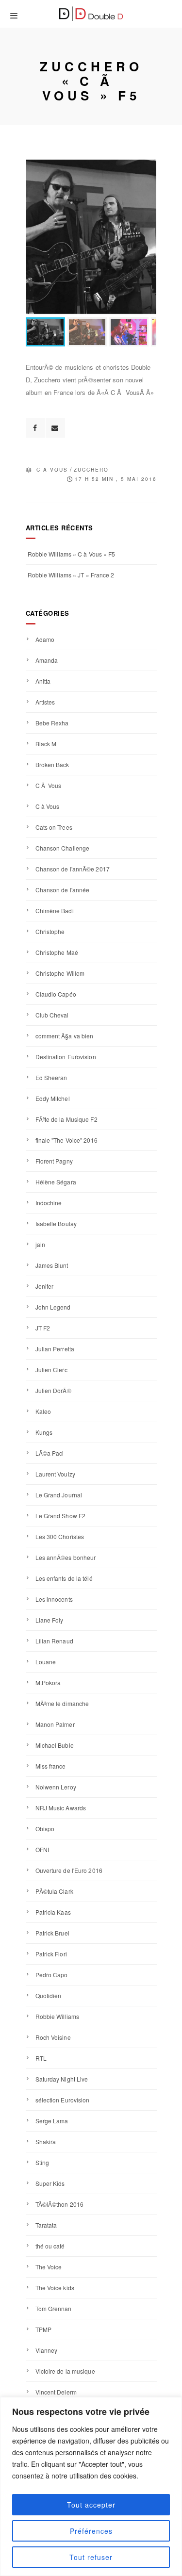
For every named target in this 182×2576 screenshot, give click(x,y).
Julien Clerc (51, 1370)
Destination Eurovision (66, 1057)
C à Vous (52, 470)
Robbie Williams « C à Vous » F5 (72, 554)
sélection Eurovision (63, 2100)
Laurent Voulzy (55, 1474)
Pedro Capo (52, 1975)
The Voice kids (55, 2288)
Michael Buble (55, 1745)
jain (40, 1244)
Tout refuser (91, 2557)
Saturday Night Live (62, 2079)
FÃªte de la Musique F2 (66, 1119)
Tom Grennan (54, 2308)
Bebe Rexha (52, 723)
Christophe (50, 931)
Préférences (91, 2531)
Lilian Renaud (54, 1641)
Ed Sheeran (51, 1077)
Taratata (46, 2225)
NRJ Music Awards (61, 1808)
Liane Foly (50, 1620)
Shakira (46, 2141)
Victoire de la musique (65, 2371)
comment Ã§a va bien (65, 1036)
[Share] (35, 428)
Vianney (47, 2350)
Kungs (44, 1432)
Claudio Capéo (56, 994)
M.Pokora (48, 1682)
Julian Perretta (55, 1349)
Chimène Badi (55, 911)
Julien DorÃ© (53, 1390)
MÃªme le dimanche (62, 1703)
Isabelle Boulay (56, 1223)
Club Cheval (52, 1015)
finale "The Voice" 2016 (66, 1140)
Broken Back (52, 764)
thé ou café (50, 2246)
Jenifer (45, 1286)
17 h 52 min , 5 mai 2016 (116, 479)
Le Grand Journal (59, 1495)
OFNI (42, 1849)
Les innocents (54, 1599)
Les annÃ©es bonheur (66, 1557)
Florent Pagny (54, 1161)
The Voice (49, 2267)
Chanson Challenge (63, 848)
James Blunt (52, 1265)
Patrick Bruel (52, 1933)
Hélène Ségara (56, 1182)
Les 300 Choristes (60, 1536)
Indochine (49, 1203)
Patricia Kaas (53, 1912)
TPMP (43, 2329)
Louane (46, 1662)
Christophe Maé (57, 952)
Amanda (47, 660)
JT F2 (43, 1328)
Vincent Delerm (56, 2392)
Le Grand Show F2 (61, 1516)
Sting (42, 2162)
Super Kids (50, 2183)
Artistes (45, 702)
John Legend (53, 1307)
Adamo (45, 639)
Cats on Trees (54, 827)
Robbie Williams (58, 2016)
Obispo (45, 1829)
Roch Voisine (53, 2037)
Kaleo (43, 1411)
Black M (46, 744)
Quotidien (49, 1995)
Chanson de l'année (63, 890)
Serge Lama (52, 2121)
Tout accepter (91, 2505)
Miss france (51, 1766)
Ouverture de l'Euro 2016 (69, 1870)
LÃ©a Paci (50, 1453)
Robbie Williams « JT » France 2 (71, 575)
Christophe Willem (60, 973)
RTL (41, 2058)
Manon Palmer (55, 1724)
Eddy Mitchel (53, 1098)
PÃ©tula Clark (54, 1891)
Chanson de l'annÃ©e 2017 (73, 869)
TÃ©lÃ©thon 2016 (60, 2204)
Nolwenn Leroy (56, 1787)
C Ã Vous (49, 785)
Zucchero (91, 470)
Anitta (43, 681)
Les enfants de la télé (64, 1578)
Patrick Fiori (51, 1954)
